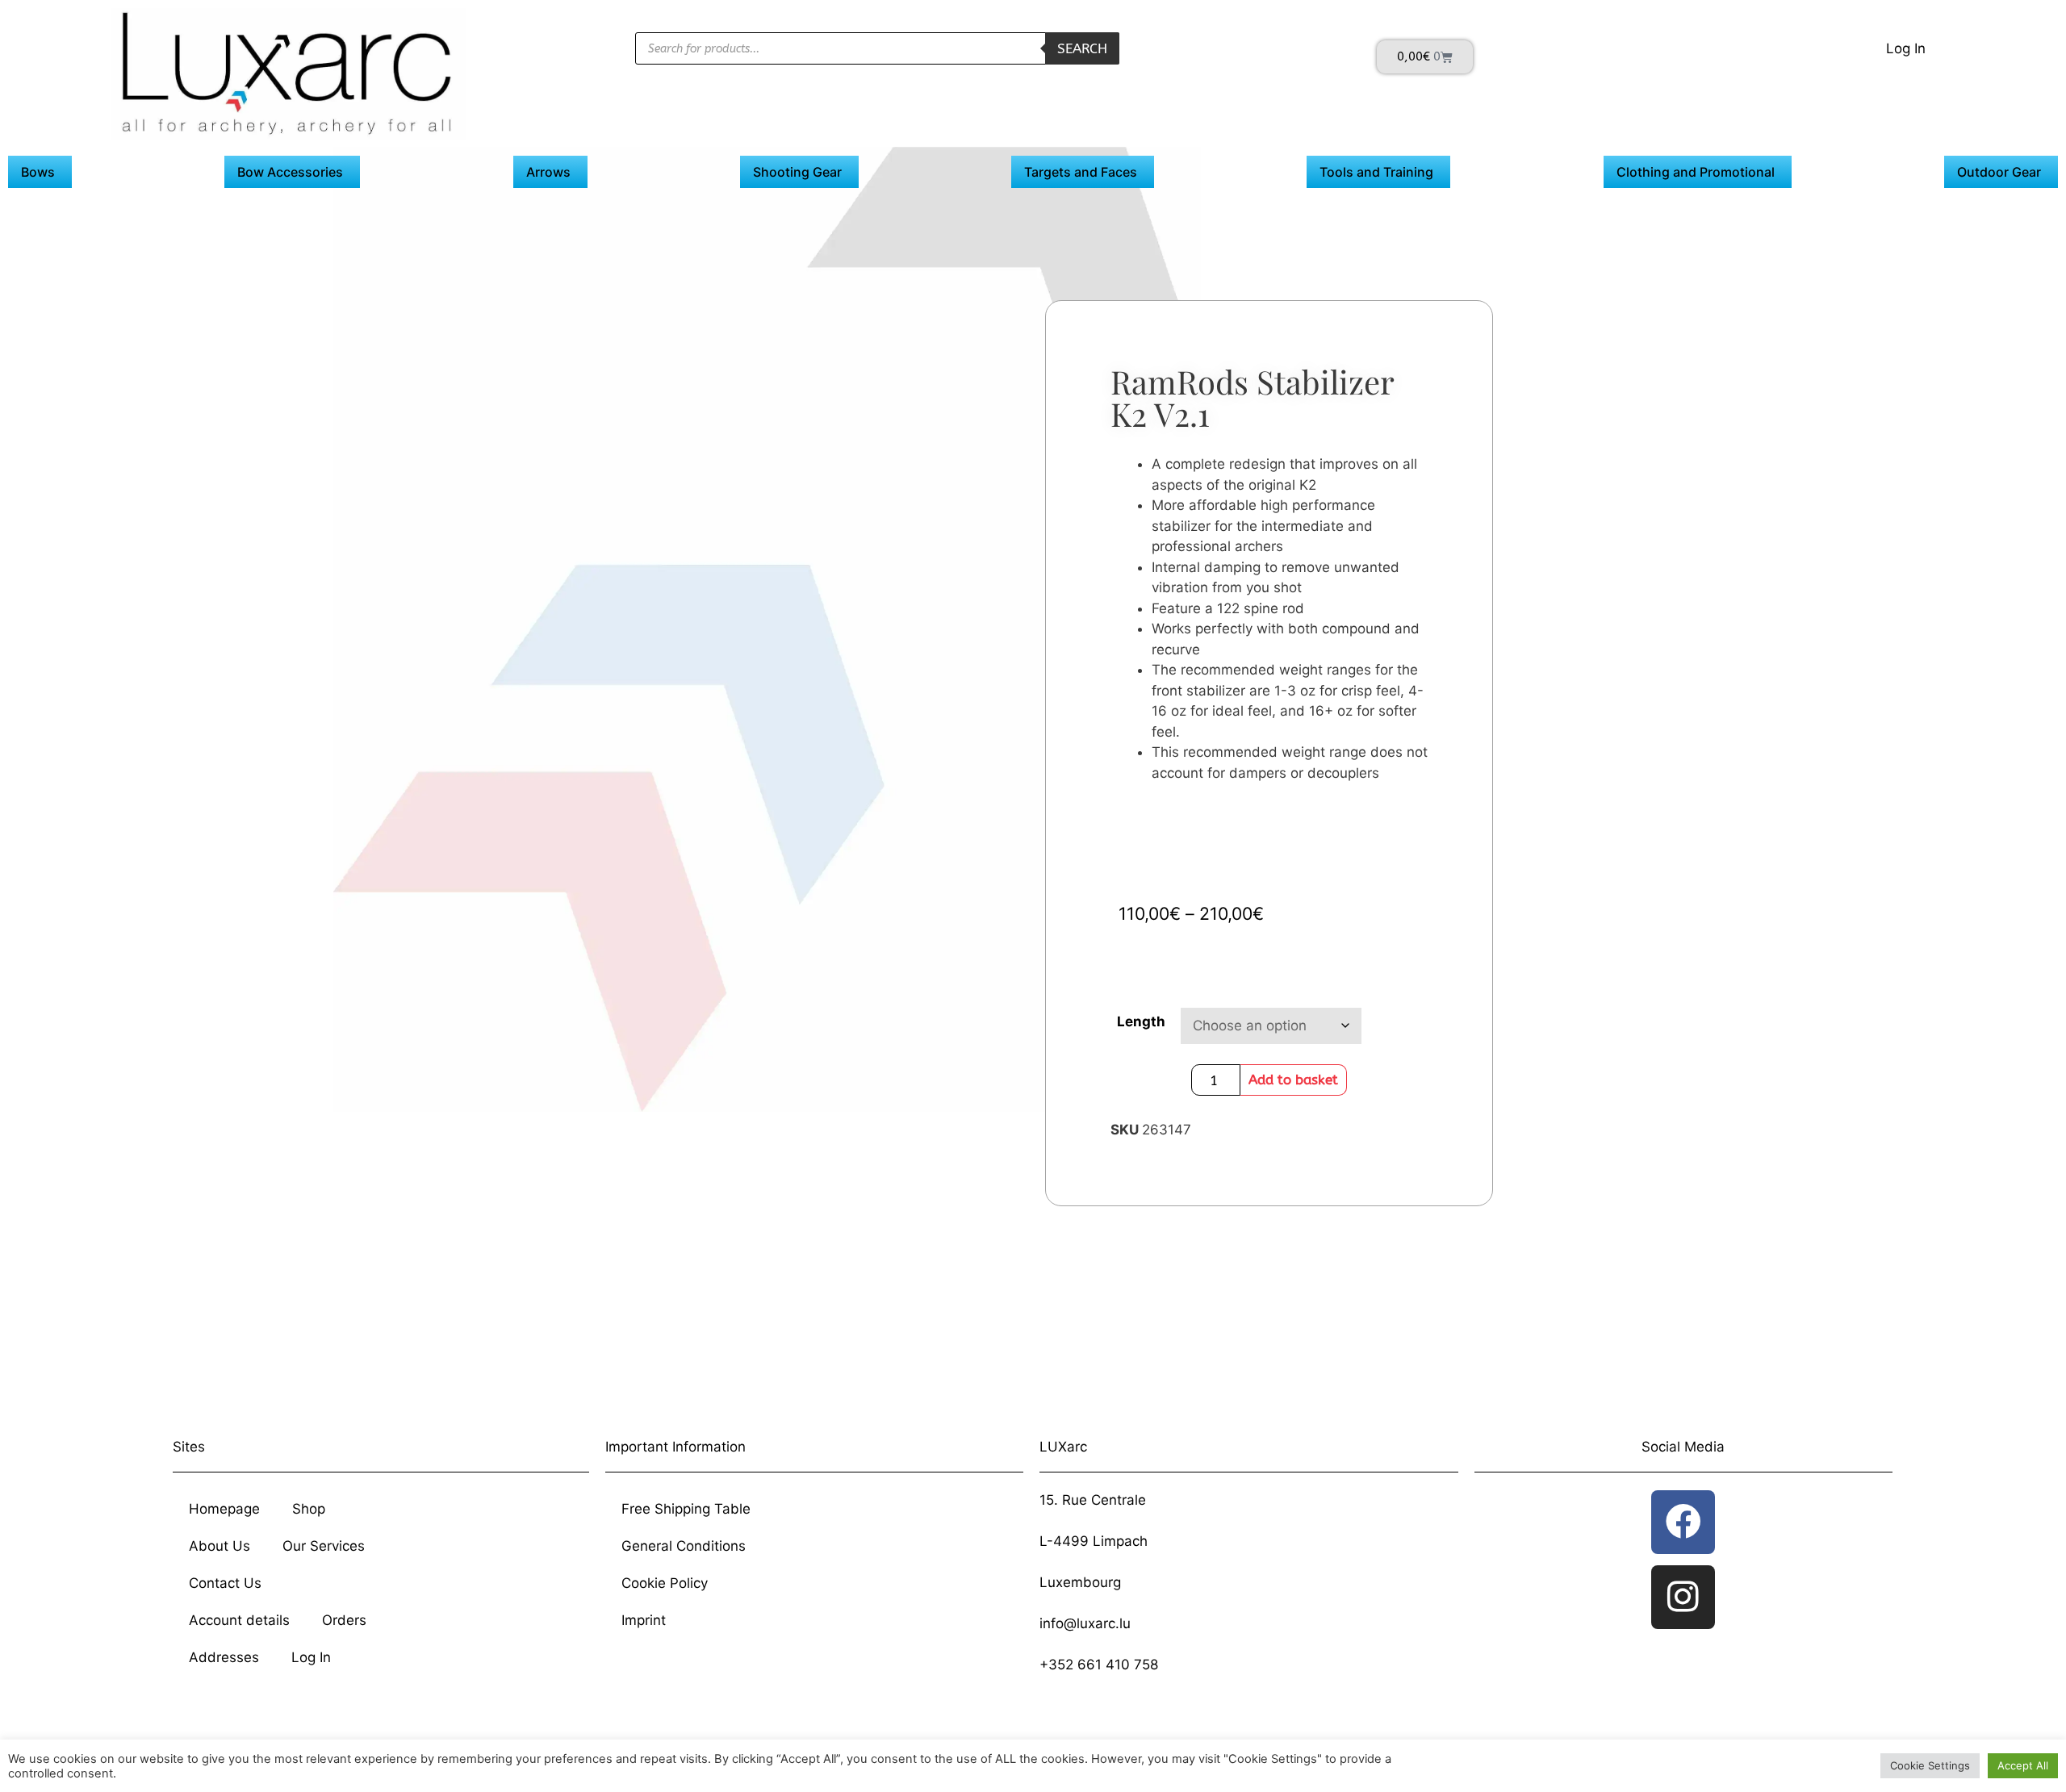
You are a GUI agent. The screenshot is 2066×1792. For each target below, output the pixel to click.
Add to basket (1293, 1080)
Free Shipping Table (686, 1509)
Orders (344, 1620)
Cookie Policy (665, 1583)
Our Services (324, 1546)
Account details (239, 1620)
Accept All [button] (2023, 1765)
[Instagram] (1683, 1597)
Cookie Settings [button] (1930, 1765)
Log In (1906, 48)
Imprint (644, 1620)
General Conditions (684, 1546)
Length (1141, 1021)
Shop (309, 1509)
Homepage (224, 1509)
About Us (220, 1546)
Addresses (224, 1657)
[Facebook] (1683, 1522)
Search (1082, 48)
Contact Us (225, 1583)
